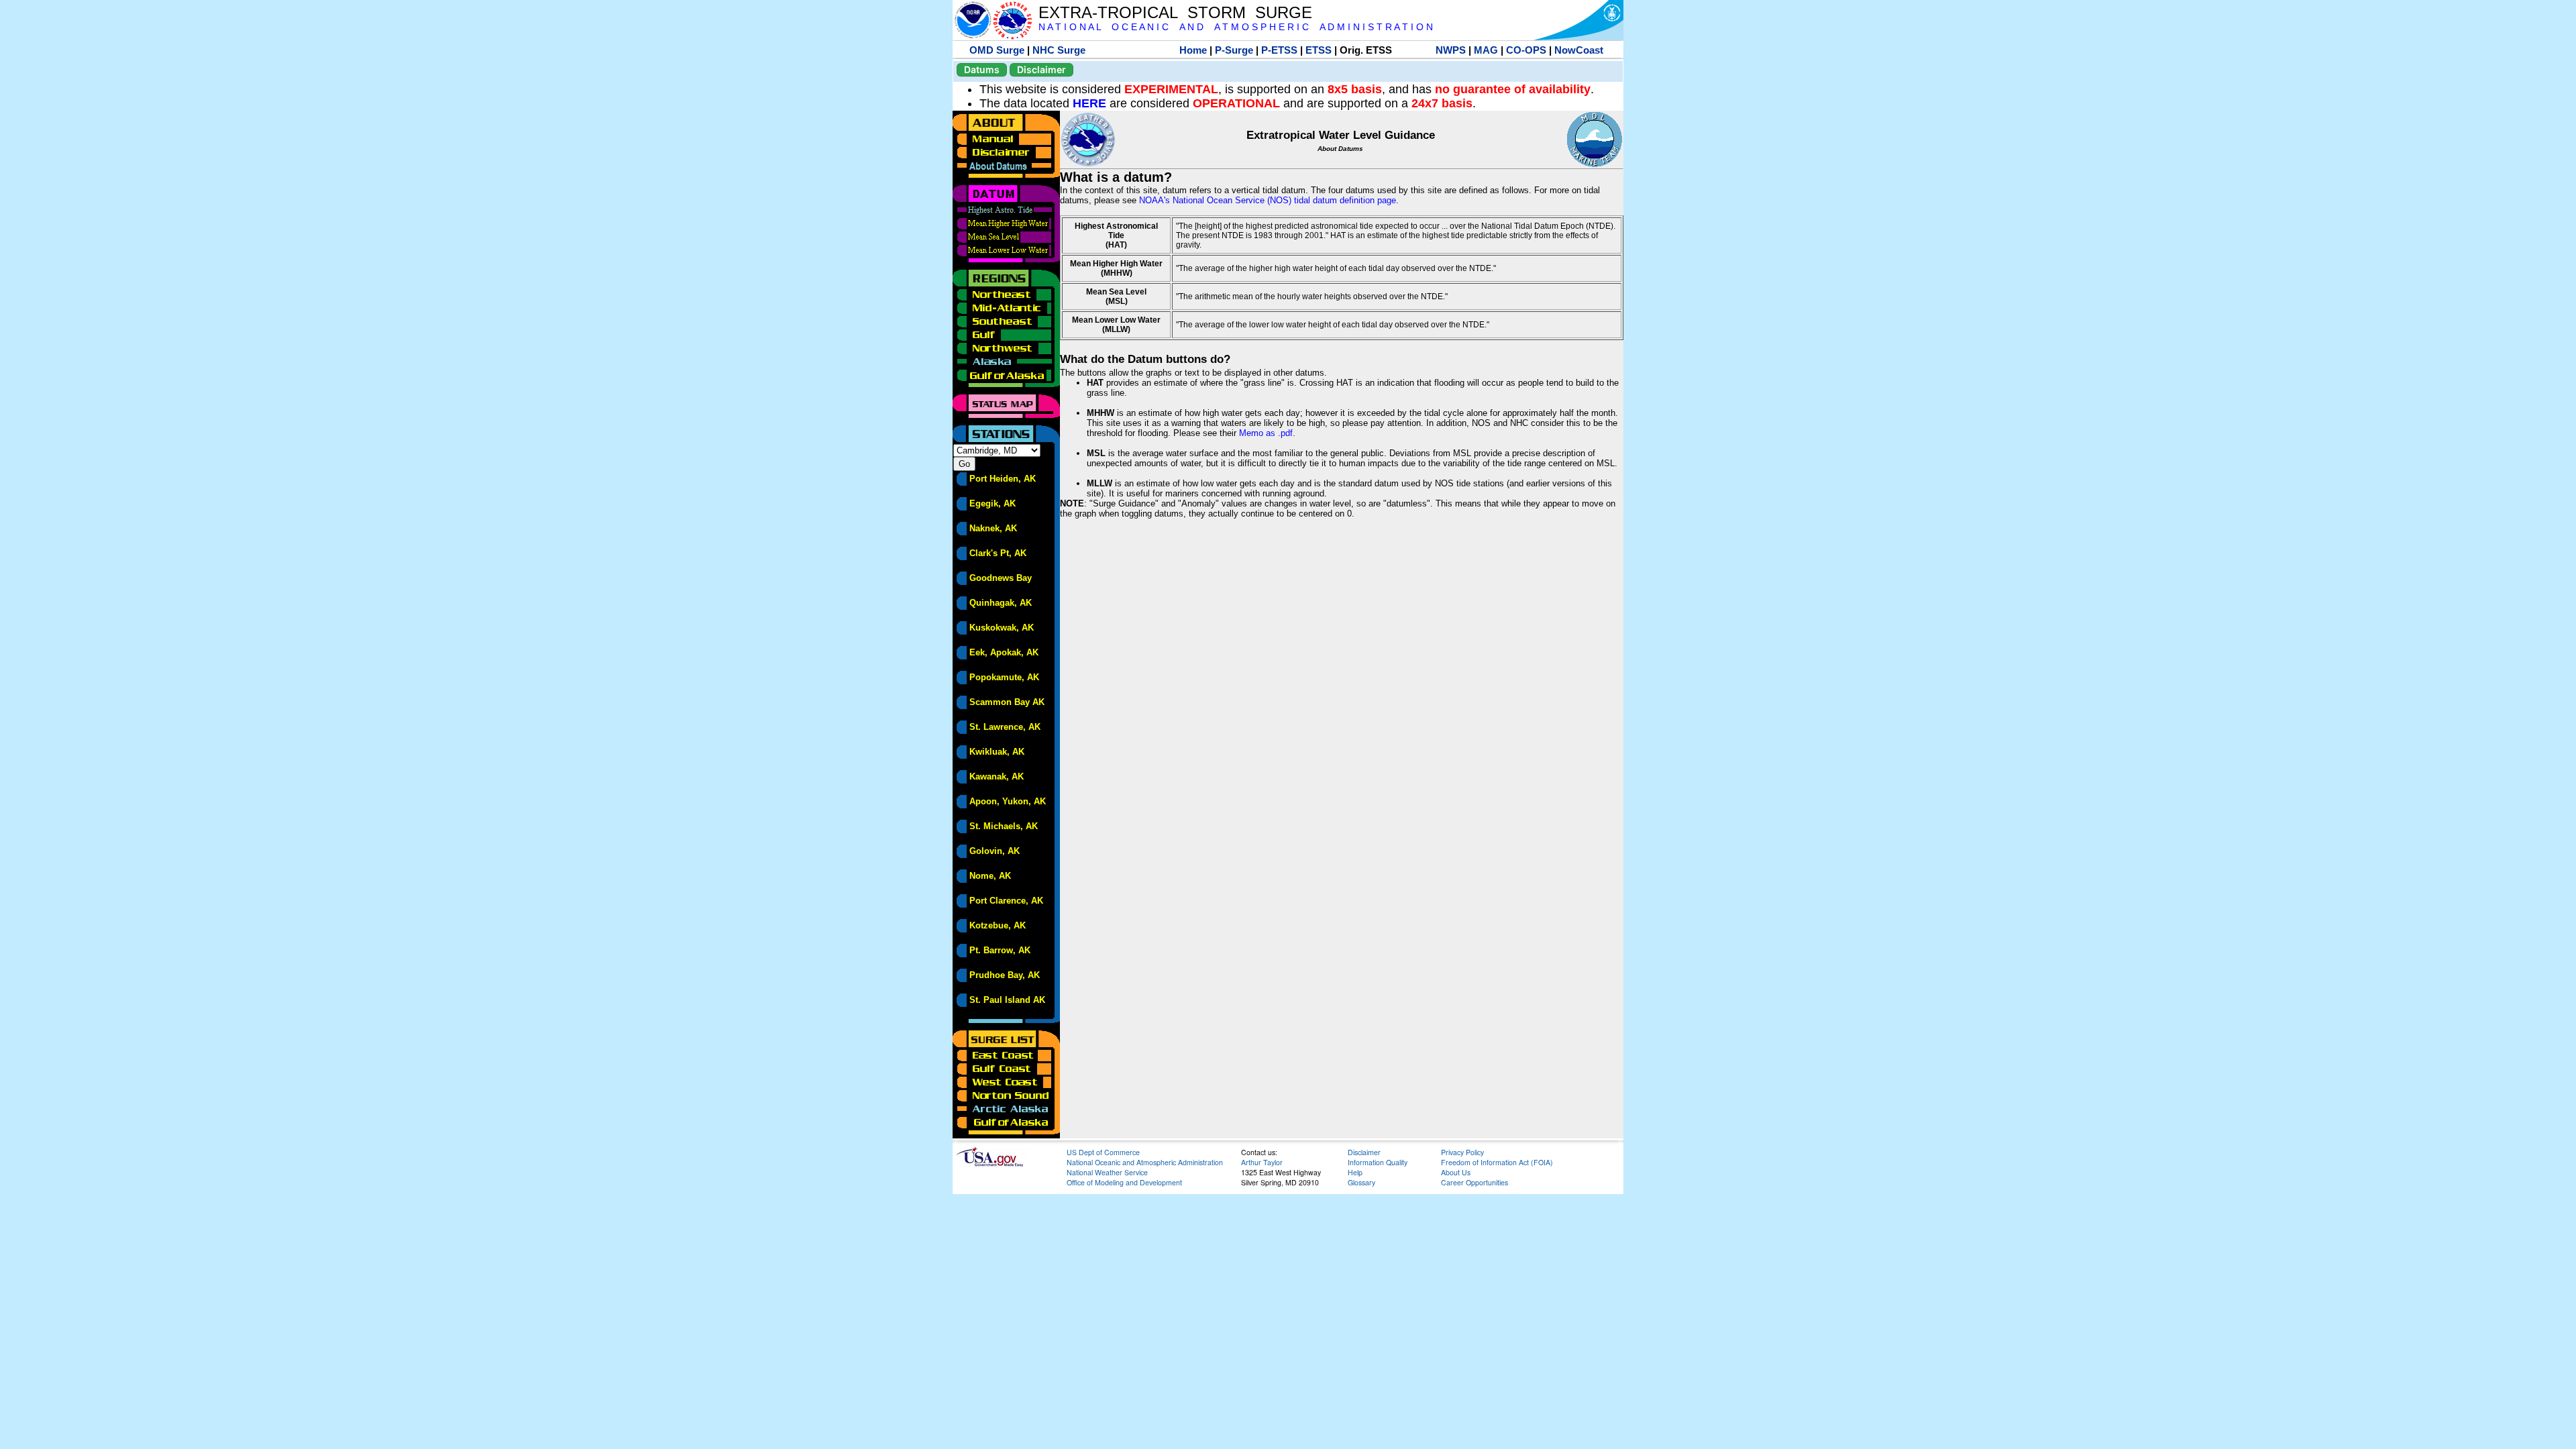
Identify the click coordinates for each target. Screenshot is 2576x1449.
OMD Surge (997, 50)
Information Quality (1378, 1162)
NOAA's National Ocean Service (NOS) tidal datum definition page (1268, 200)
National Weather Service (1107, 1172)
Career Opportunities (1474, 1182)
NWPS (1451, 50)
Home (1193, 50)
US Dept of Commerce (1103, 1152)
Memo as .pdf (1266, 433)
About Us (1456, 1172)
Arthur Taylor (1262, 1162)
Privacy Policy (1462, 1152)
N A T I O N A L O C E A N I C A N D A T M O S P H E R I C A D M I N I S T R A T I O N (1236, 27)
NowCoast (1579, 50)
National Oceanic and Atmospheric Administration (1145, 1162)
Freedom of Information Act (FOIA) (1497, 1162)
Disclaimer (1041, 69)
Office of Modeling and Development (1124, 1182)
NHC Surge (1059, 50)
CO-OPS (1526, 50)
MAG (1486, 50)
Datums (982, 69)
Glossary (1361, 1182)
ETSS (1319, 50)
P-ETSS (1279, 50)
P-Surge (1234, 50)
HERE (1089, 103)
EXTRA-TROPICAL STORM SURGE (1175, 12)
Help (1355, 1172)
